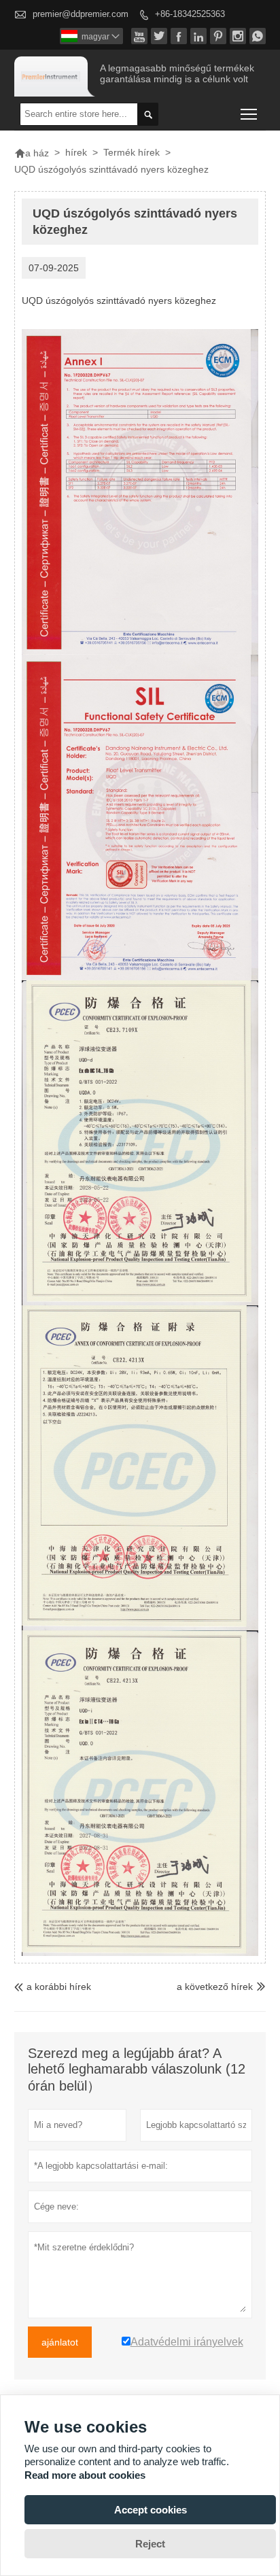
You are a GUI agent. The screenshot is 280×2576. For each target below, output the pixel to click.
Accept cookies (151, 2510)
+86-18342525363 (190, 14)
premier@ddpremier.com (81, 14)
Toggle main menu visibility (249, 114)
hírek (76, 152)
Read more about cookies (85, 2475)
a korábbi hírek (53, 1987)
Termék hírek (132, 152)
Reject (150, 2544)
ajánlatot (60, 2342)
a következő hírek (215, 1987)
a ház (32, 153)
